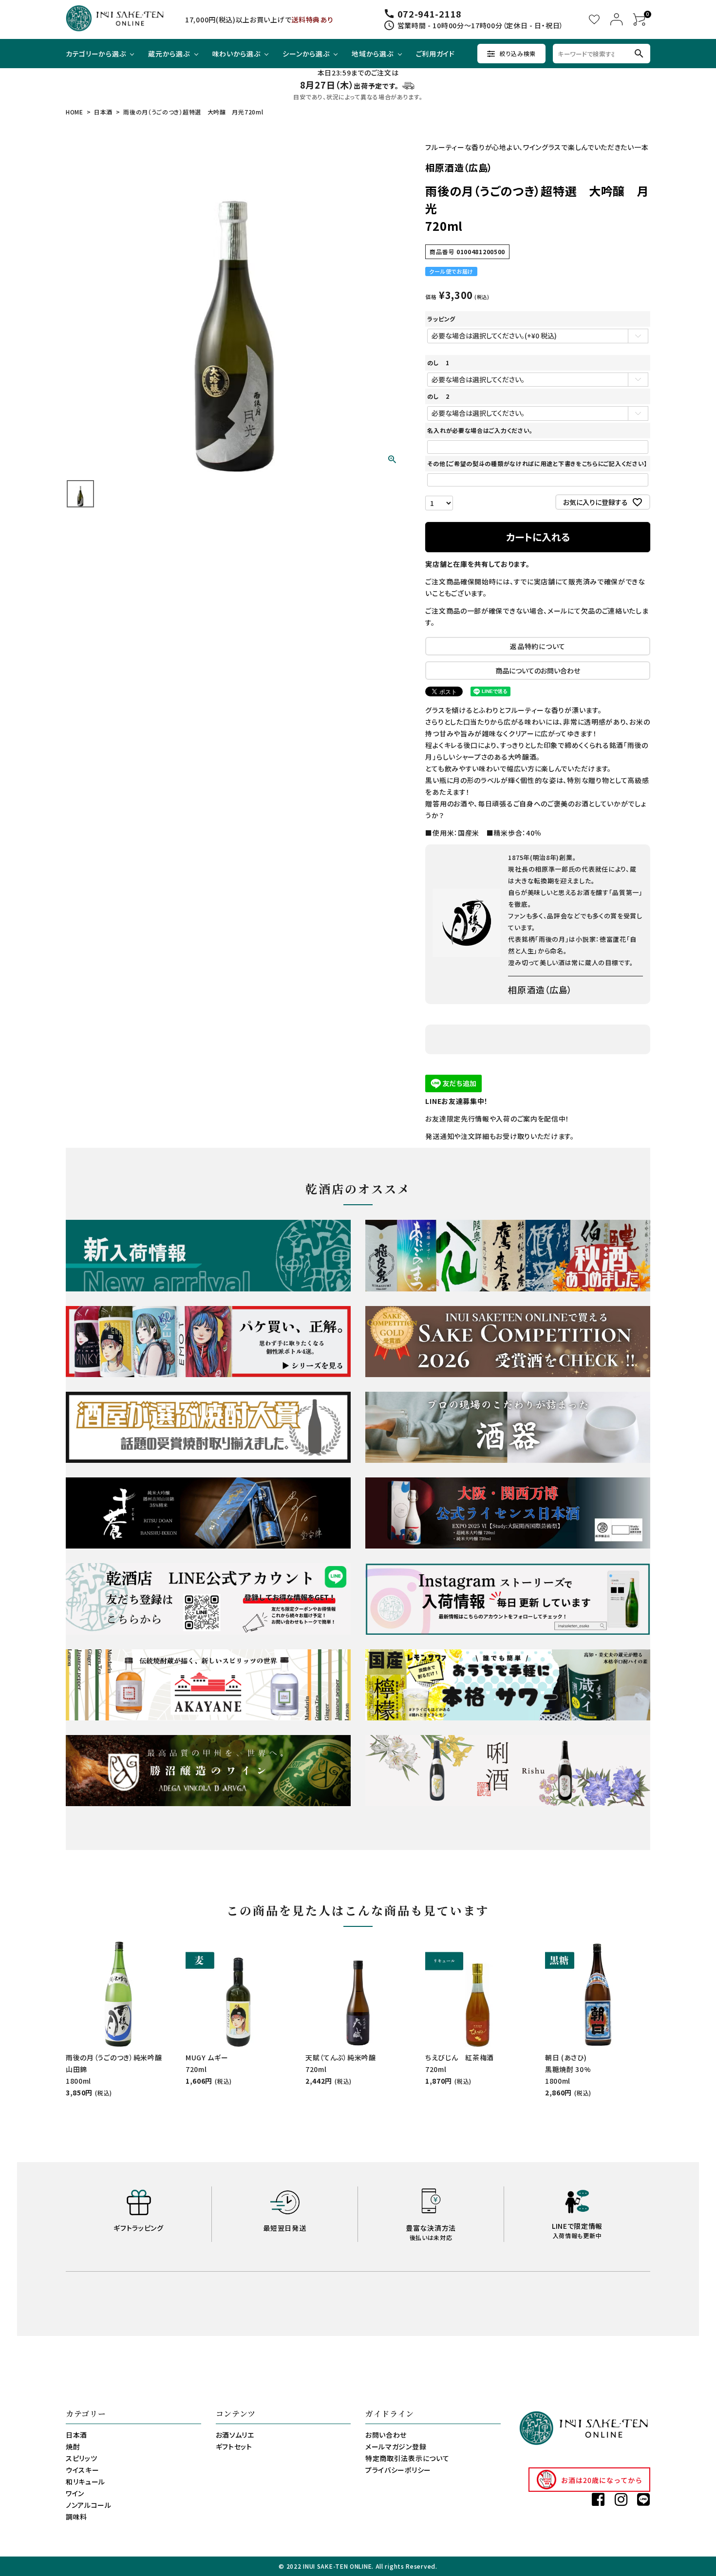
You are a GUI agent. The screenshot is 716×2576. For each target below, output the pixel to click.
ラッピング (441, 319)
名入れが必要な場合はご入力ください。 (480, 430)
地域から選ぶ (372, 54)
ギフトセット (234, 2446)
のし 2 (438, 396)
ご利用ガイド (435, 54)
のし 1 (438, 363)
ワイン (75, 2493)
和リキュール (85, 2482)
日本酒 (103, 112)
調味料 (76, 2517)
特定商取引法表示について (407, 2458)
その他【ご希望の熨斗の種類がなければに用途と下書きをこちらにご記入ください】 (537, 463)
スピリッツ (82, 2458)
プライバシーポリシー (398, 2470)
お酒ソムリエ (235, 2435)
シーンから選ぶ (306, 54)
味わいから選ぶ (236, 54)
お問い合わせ (386, 2435)
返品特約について (538, 646)
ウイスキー (83, 2470)
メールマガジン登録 (396, 2446)
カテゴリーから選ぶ (96, 54)
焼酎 (73, 2446)
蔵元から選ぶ (169, 54)
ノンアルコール (89, 2505)
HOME (75, 112)
